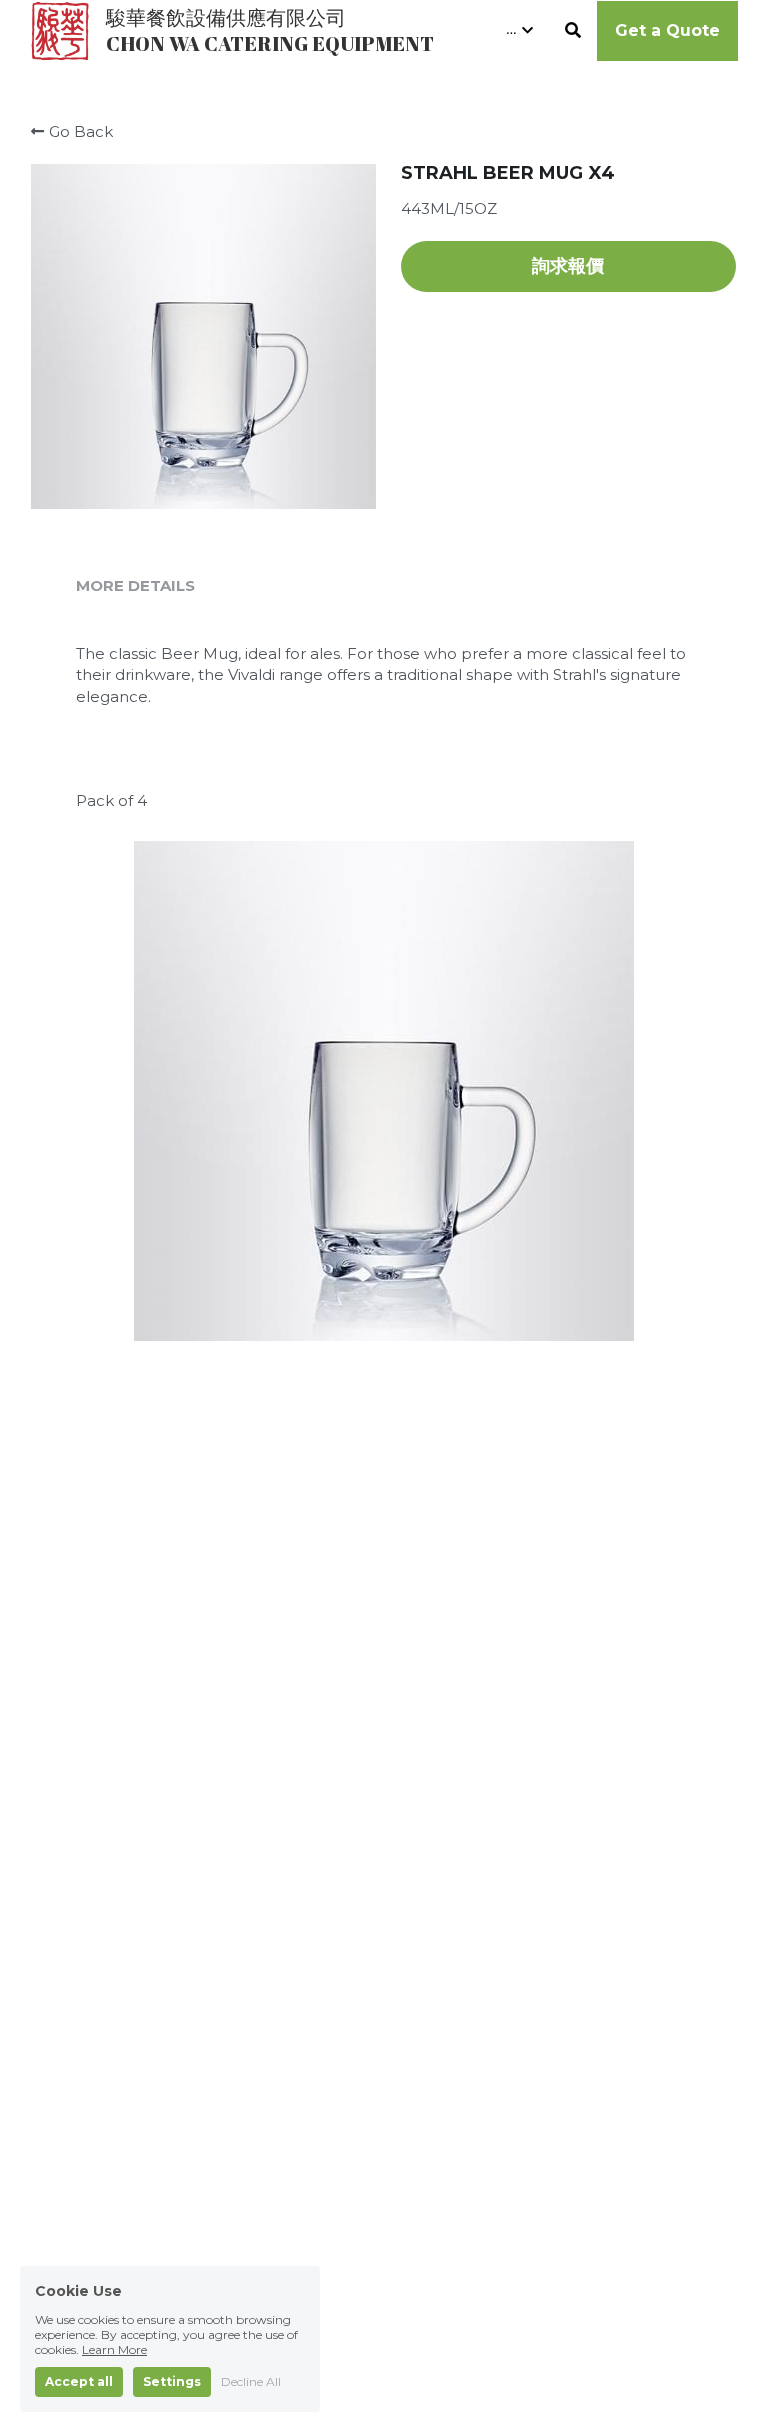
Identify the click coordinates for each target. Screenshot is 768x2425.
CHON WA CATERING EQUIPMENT (270, 43)
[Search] (573, 30)
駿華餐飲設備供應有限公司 (226, 17)
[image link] (60, 28)
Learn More (114, 2292)
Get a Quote (667, 30)
